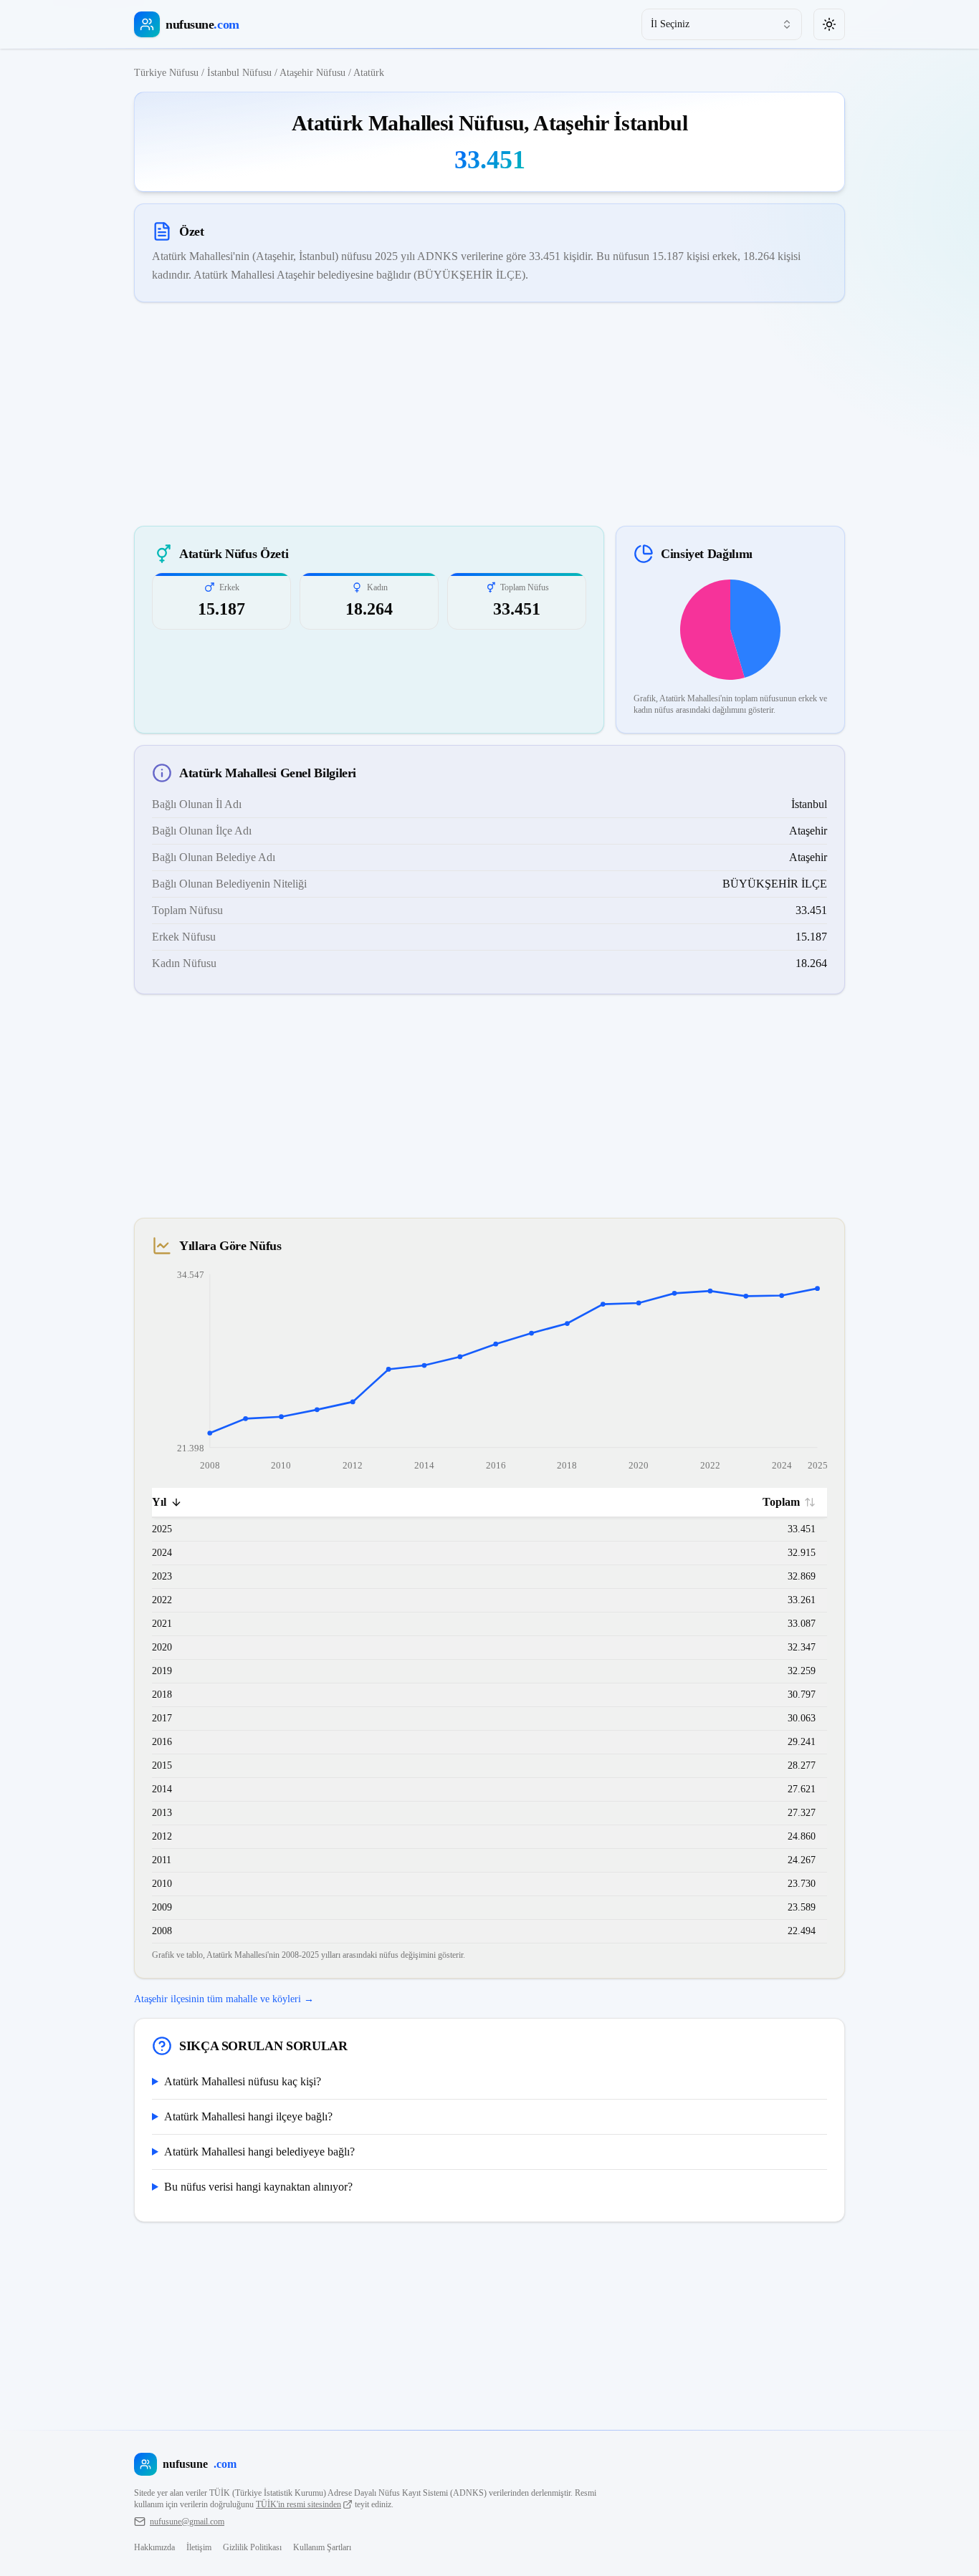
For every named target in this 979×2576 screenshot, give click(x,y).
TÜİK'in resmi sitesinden (299, 2504)
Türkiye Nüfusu (166, 73)
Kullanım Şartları (322, 2547)
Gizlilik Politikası (252, 2547)
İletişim (199, 2547)
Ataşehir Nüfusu (312, 73)
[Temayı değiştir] (829, 24)
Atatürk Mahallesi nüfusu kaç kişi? (243, 2081)
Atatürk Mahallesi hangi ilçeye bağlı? (248, 2116)
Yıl (159, 1502)
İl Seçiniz (670, 24)
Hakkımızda (154, 2547)
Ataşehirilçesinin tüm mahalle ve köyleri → (224, 1999)
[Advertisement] (489, 414)
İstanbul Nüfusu (239, 73)
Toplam (781, 1502)
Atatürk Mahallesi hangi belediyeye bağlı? (259, 2152)
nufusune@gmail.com (187, 2522)
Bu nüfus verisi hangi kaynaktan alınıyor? (258, 2187)
